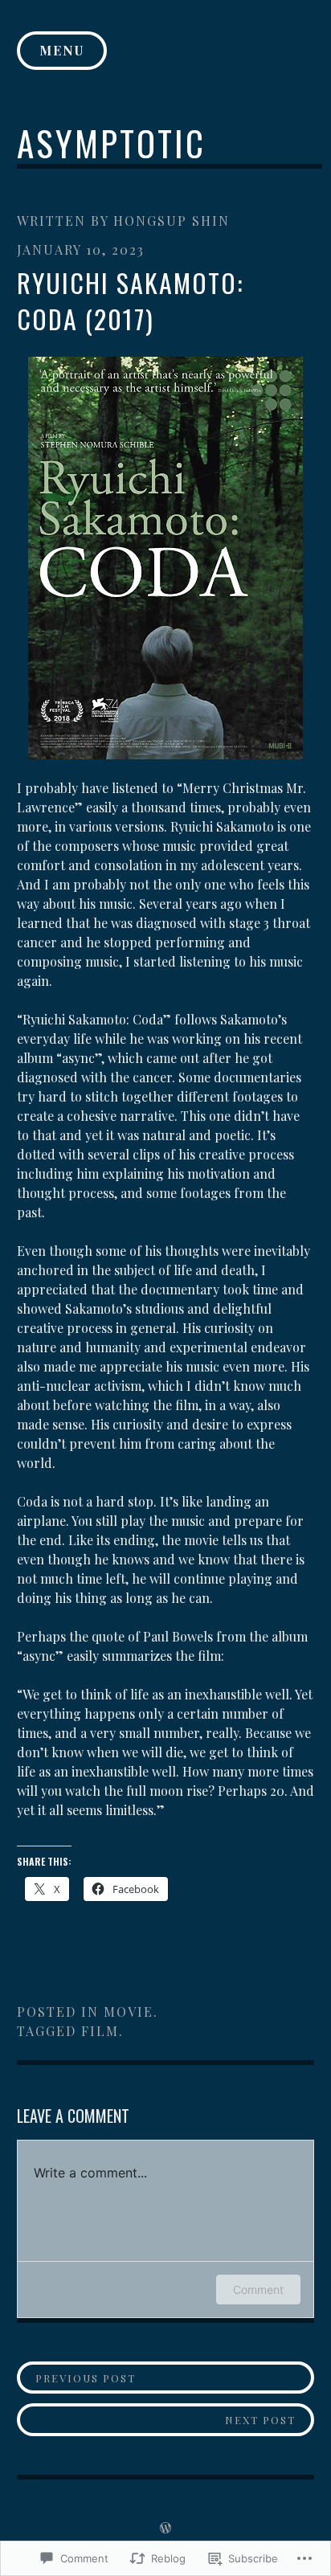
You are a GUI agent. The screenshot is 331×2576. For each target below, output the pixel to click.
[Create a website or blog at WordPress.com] (165, 2527)
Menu (62, 50)
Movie (129, 2012)
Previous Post (77, 2378)
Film (100, 2031)
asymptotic (111, 143)
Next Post (156, 2419)
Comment (258, 2290)
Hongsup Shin (172, 221)
